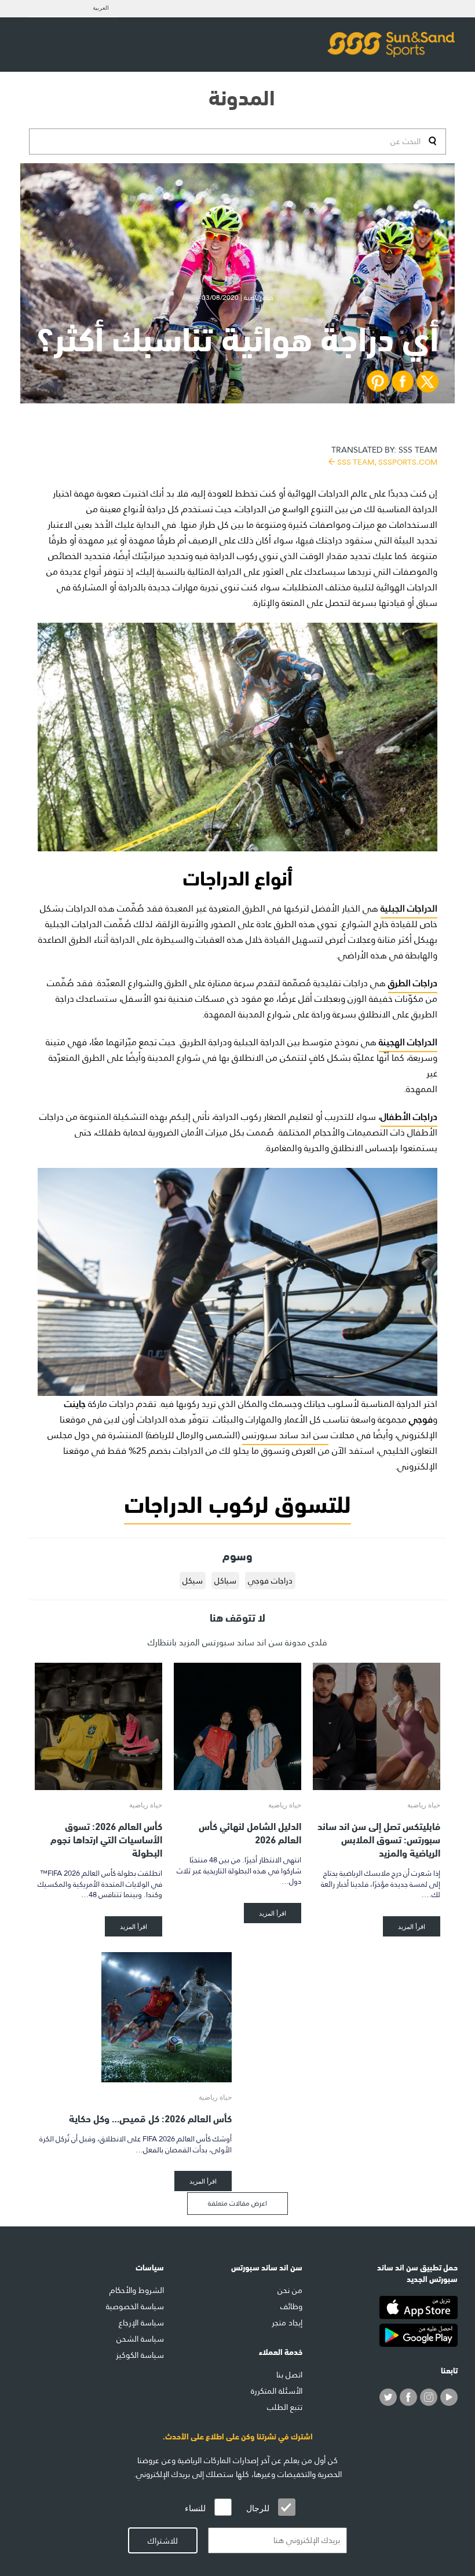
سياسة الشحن (140, 2339)
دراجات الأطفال (409, 1117)
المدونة (242, 95)
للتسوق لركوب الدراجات (237, 1502)
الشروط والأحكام (137, 2290)
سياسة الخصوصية (135, 2306)
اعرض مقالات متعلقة (237, 2203)
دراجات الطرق (413, 983)
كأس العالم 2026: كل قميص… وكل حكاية (150, 2117)
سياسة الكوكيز (140, 2355)
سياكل (225, 1581)
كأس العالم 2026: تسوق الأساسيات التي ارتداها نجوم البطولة (106, 1838)
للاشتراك (163, 2541)
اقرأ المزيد (412, 1926)
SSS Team (384, 455)
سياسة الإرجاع (141, 2323)
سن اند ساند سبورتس (285, 1435)
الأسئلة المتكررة (277, 2391)
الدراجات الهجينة (408, 1042)
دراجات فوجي (270, 1581)
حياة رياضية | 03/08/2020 (237, 297)
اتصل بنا (289, 2375)
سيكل (193, 1581)
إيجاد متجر (287, 2323)
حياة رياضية (424, 1805)
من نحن (290, 2290)
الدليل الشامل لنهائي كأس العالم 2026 (250, 1832)
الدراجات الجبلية (409, 908)
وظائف (291, 2306)
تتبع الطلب (285, 2407)
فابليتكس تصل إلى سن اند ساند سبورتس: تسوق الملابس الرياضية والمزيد (379, 1838)
